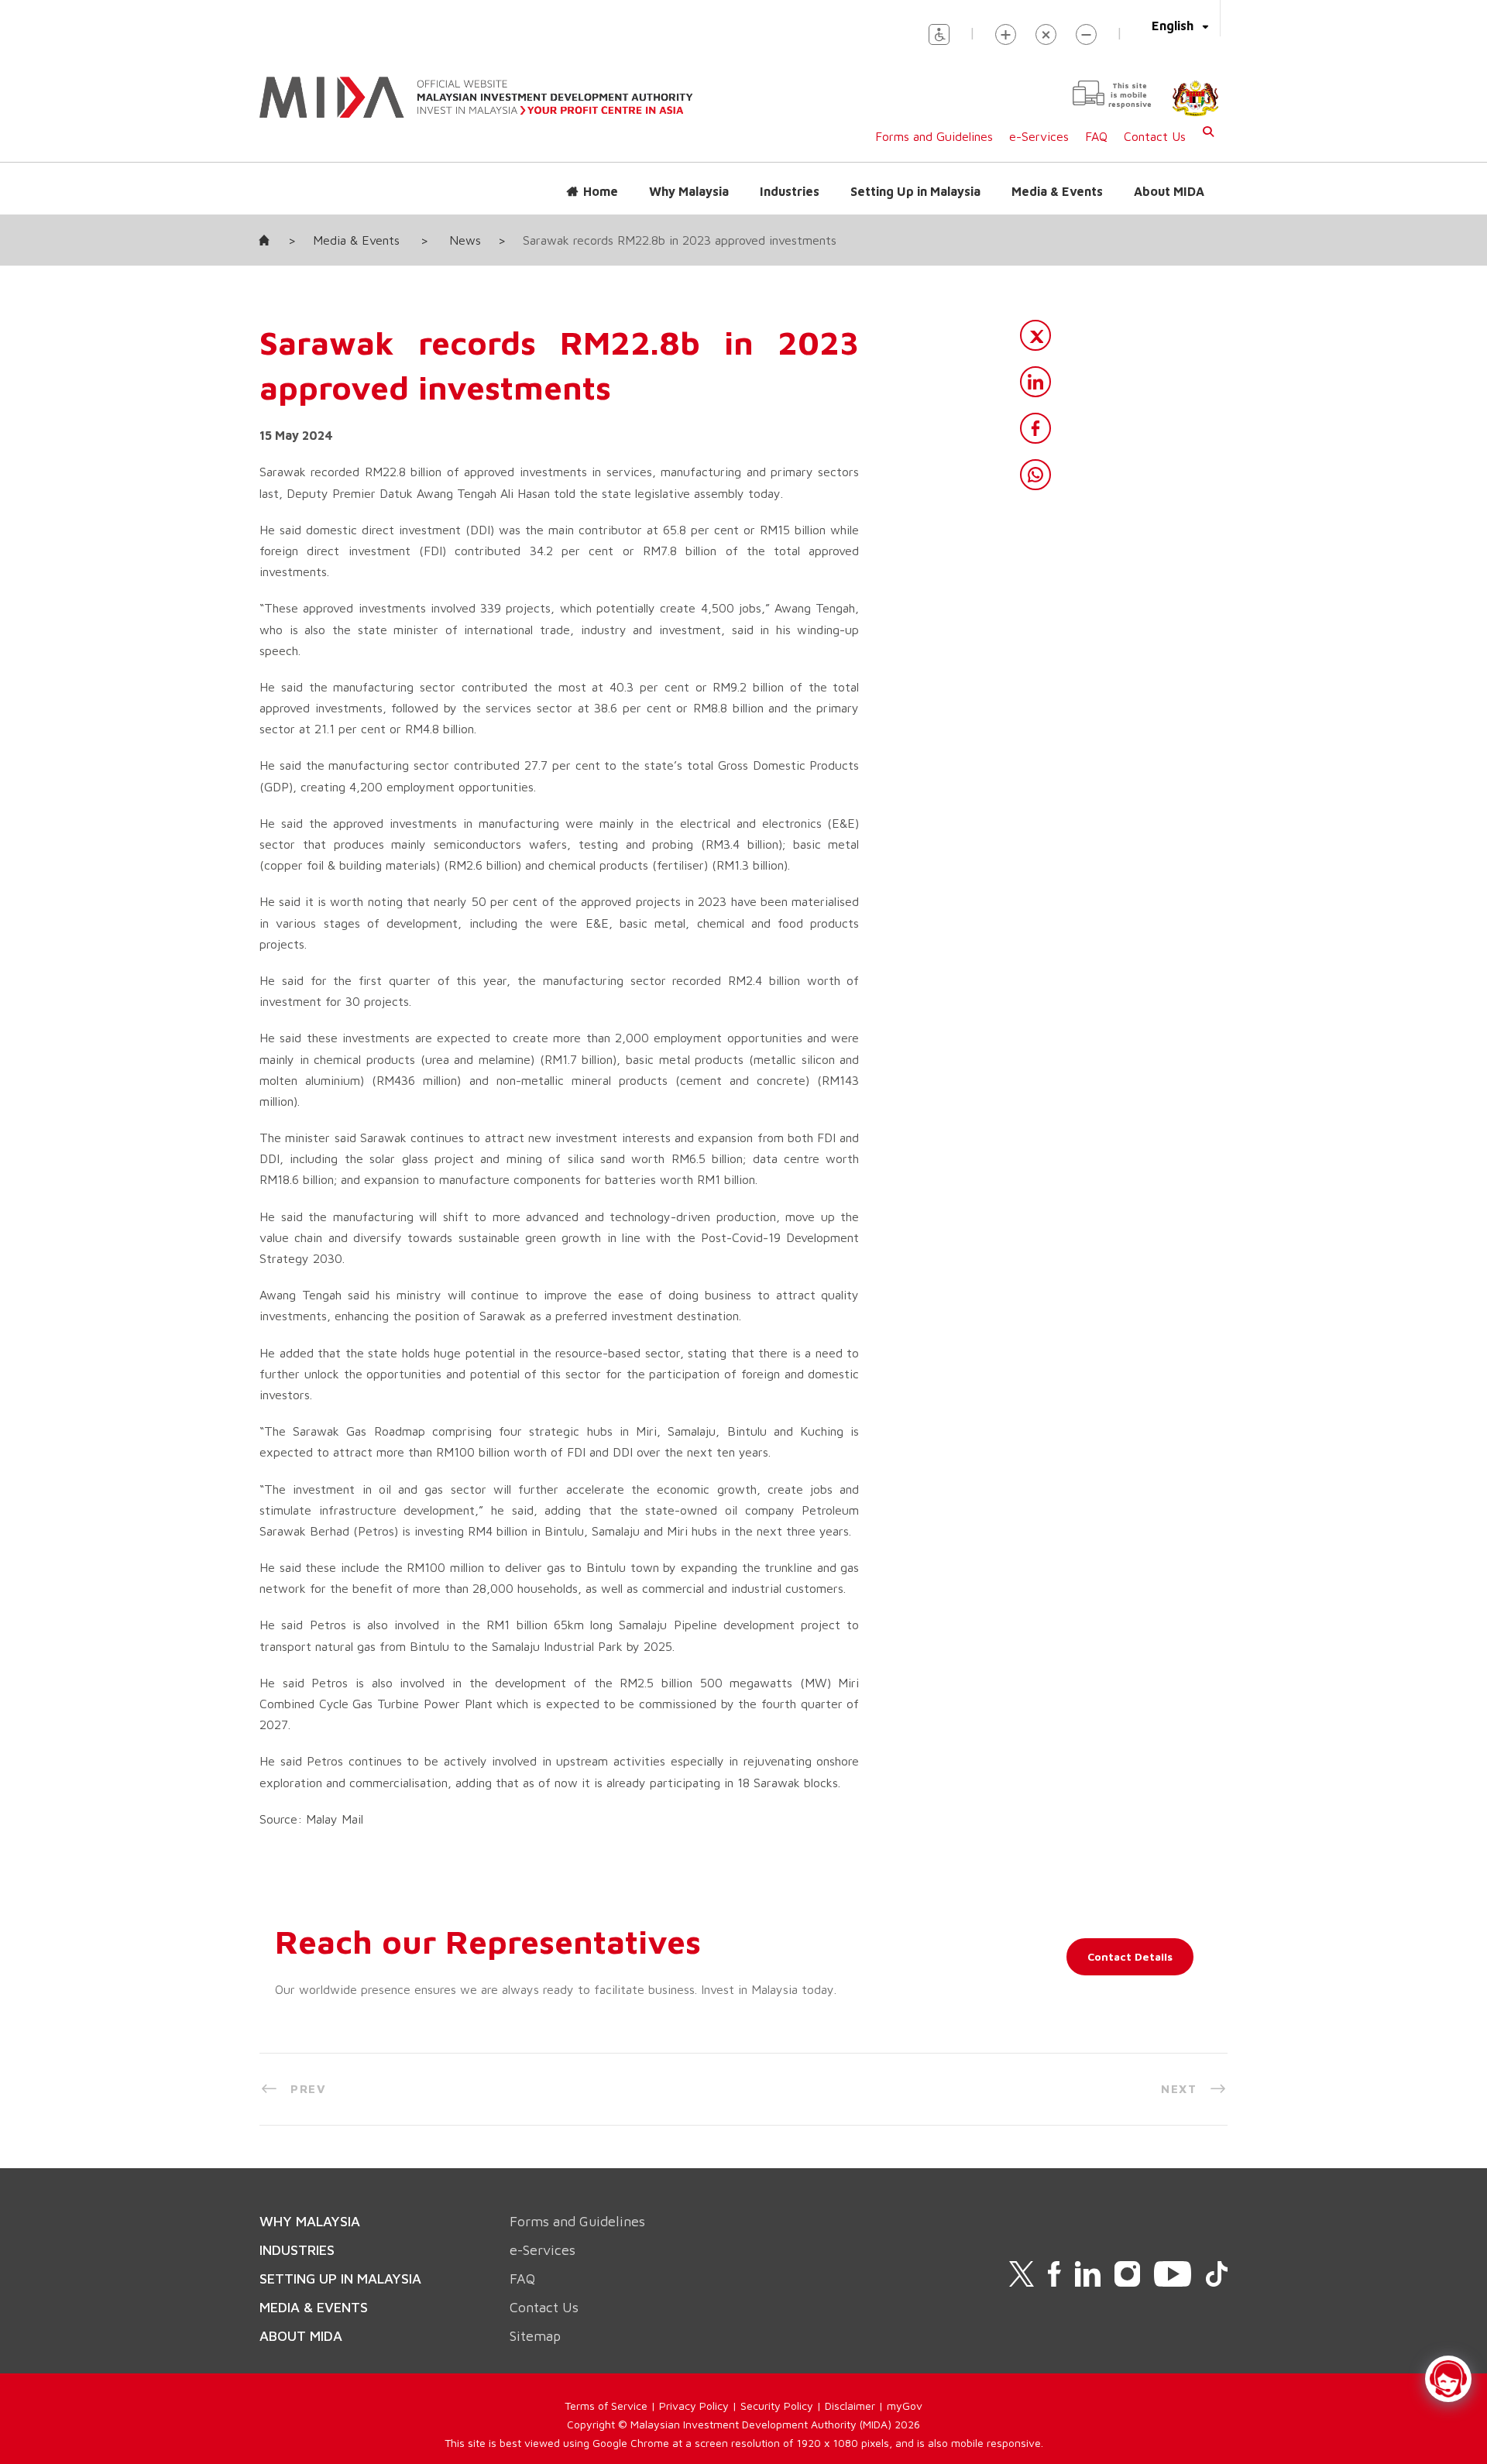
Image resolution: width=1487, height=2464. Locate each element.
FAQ (1096, 136)
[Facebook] (1035, 428)
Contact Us (1155, 136)
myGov (905, 2406)
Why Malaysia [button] (689, 191)
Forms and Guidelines (934, 136)
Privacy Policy (694, 2406)
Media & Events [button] (1057, 191)
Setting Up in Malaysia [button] (915, 191)
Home (601, 191)
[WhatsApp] (1035, 475)
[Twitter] (1035, 335)
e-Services (1039, 136)
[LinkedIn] (1035, 382)
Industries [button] (790, 191)
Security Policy (777, 2406)
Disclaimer (850, 2406)
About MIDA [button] (1169, 191)
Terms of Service (606, 2406)
